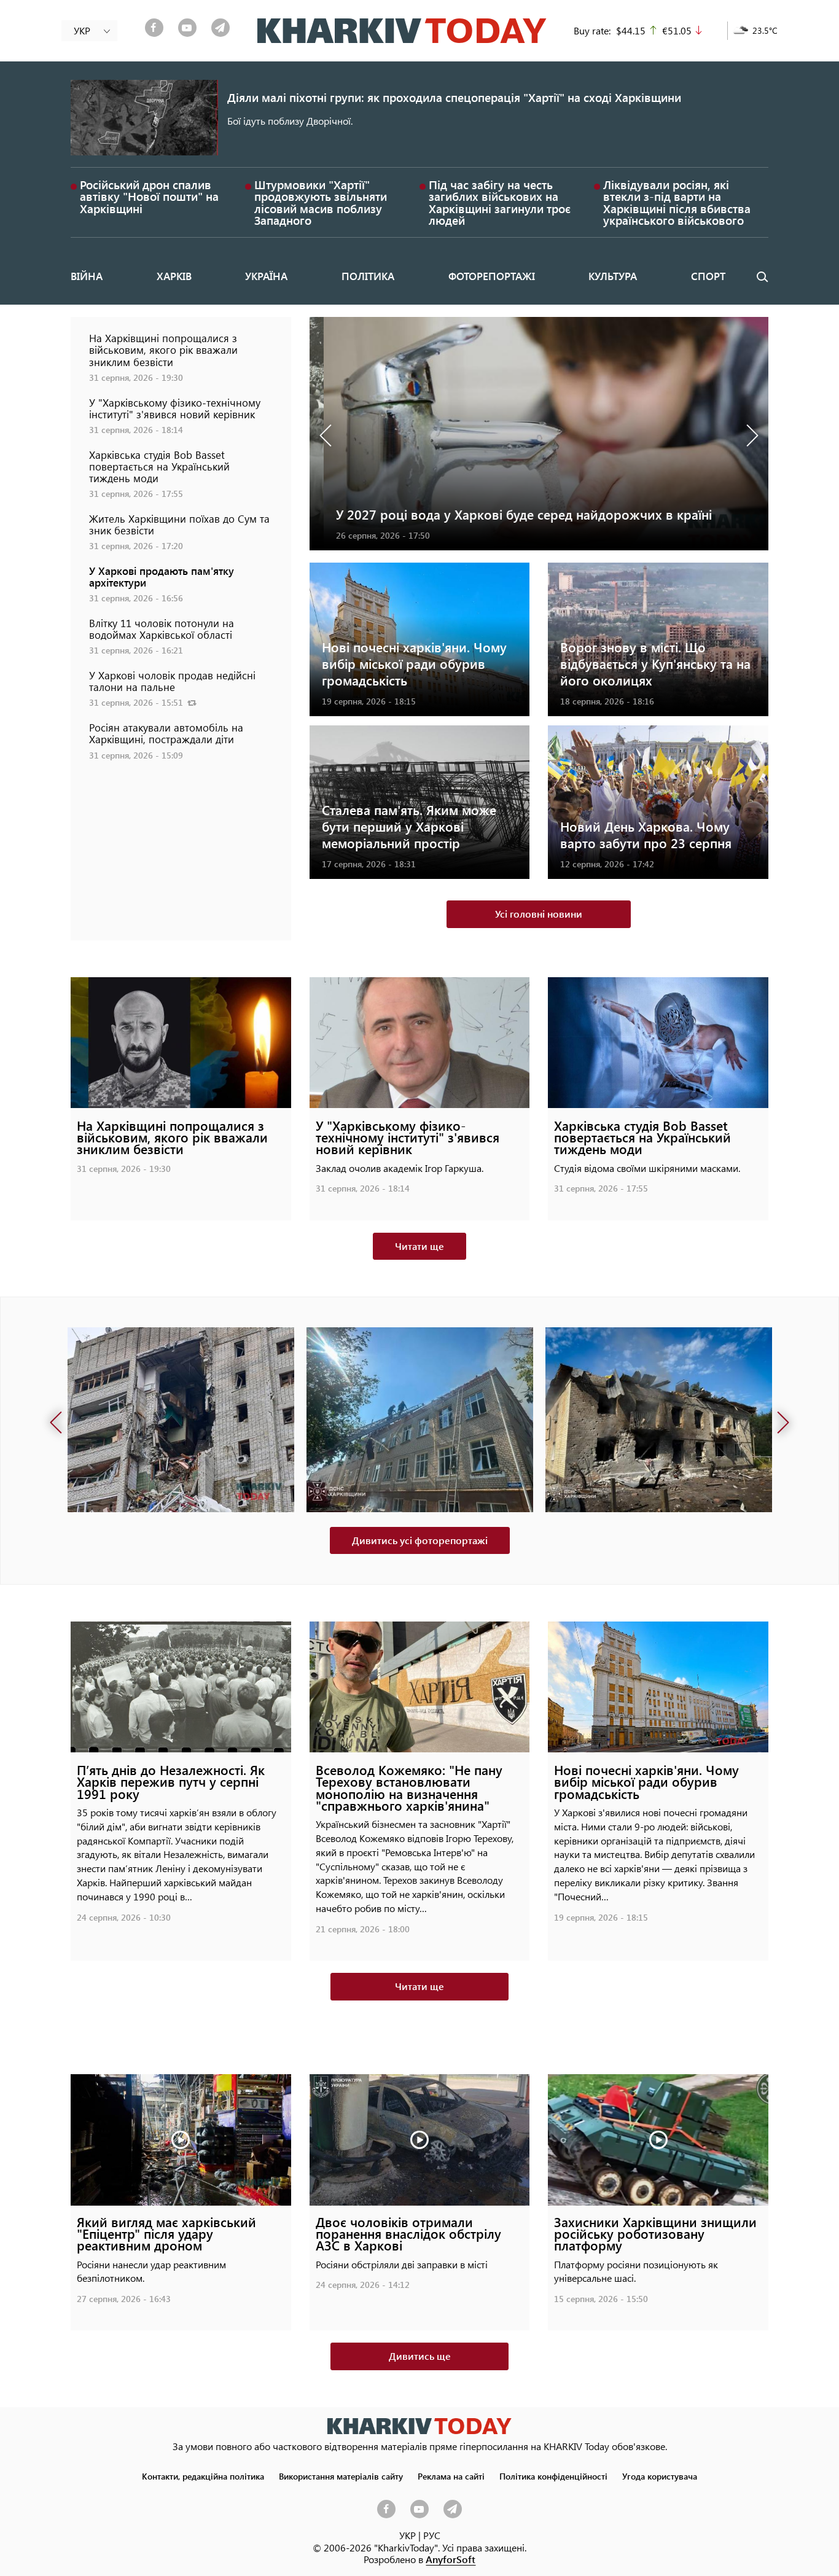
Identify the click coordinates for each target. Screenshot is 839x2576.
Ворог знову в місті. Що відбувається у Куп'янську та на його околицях (655, 664)
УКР (408, 2535)
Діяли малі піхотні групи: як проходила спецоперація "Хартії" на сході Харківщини (454, 97)
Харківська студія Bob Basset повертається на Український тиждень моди (159, 466)
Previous (328, 434)
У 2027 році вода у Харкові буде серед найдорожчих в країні (510, 514)
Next (750, 434)
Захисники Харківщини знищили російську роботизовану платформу (655, 2234)
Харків (174, 276)
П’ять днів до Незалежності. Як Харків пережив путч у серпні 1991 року (171, 1782)
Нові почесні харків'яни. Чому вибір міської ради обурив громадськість (414, 664)
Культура (613, 276)
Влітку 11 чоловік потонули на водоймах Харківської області (162, 629)
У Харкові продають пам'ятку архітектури (162, 576)
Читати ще (419, 1246)
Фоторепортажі (492, 276)
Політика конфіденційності (553, 2476)
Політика (368, 276)
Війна (87, 276)
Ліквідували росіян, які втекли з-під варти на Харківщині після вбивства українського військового (677, 202)
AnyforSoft (451, 2559)
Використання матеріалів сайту (341, 2476)
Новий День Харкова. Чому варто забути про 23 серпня (646, 835)
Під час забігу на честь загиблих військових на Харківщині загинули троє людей (500, 202)
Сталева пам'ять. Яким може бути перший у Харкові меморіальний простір (409, 826)
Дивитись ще (420, 2356)
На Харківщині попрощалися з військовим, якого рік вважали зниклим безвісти (163, 349)
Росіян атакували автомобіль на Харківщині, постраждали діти (166, 733)
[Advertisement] (181, 861)
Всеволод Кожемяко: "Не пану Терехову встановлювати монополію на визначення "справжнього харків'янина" (409, 1788)
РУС (432, 2535)
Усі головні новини (539, 914)
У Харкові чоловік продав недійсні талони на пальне (172, 681)
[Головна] (402, 31)
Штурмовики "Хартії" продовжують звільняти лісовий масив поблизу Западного (321, 202)
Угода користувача (660, 2476)
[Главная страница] (419, 2426)
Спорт (708, 276)
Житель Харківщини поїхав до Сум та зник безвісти (179, 524)
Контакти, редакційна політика (203, 2476)
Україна (266, 276)
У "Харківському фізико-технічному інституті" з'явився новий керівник (175, 408)
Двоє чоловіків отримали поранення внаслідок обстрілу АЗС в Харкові (408, 2234)
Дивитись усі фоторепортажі (420, 1540)
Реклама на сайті (451, 2476)
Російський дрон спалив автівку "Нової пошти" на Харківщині (149, 196)
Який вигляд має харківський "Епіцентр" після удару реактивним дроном (166, 2234)
